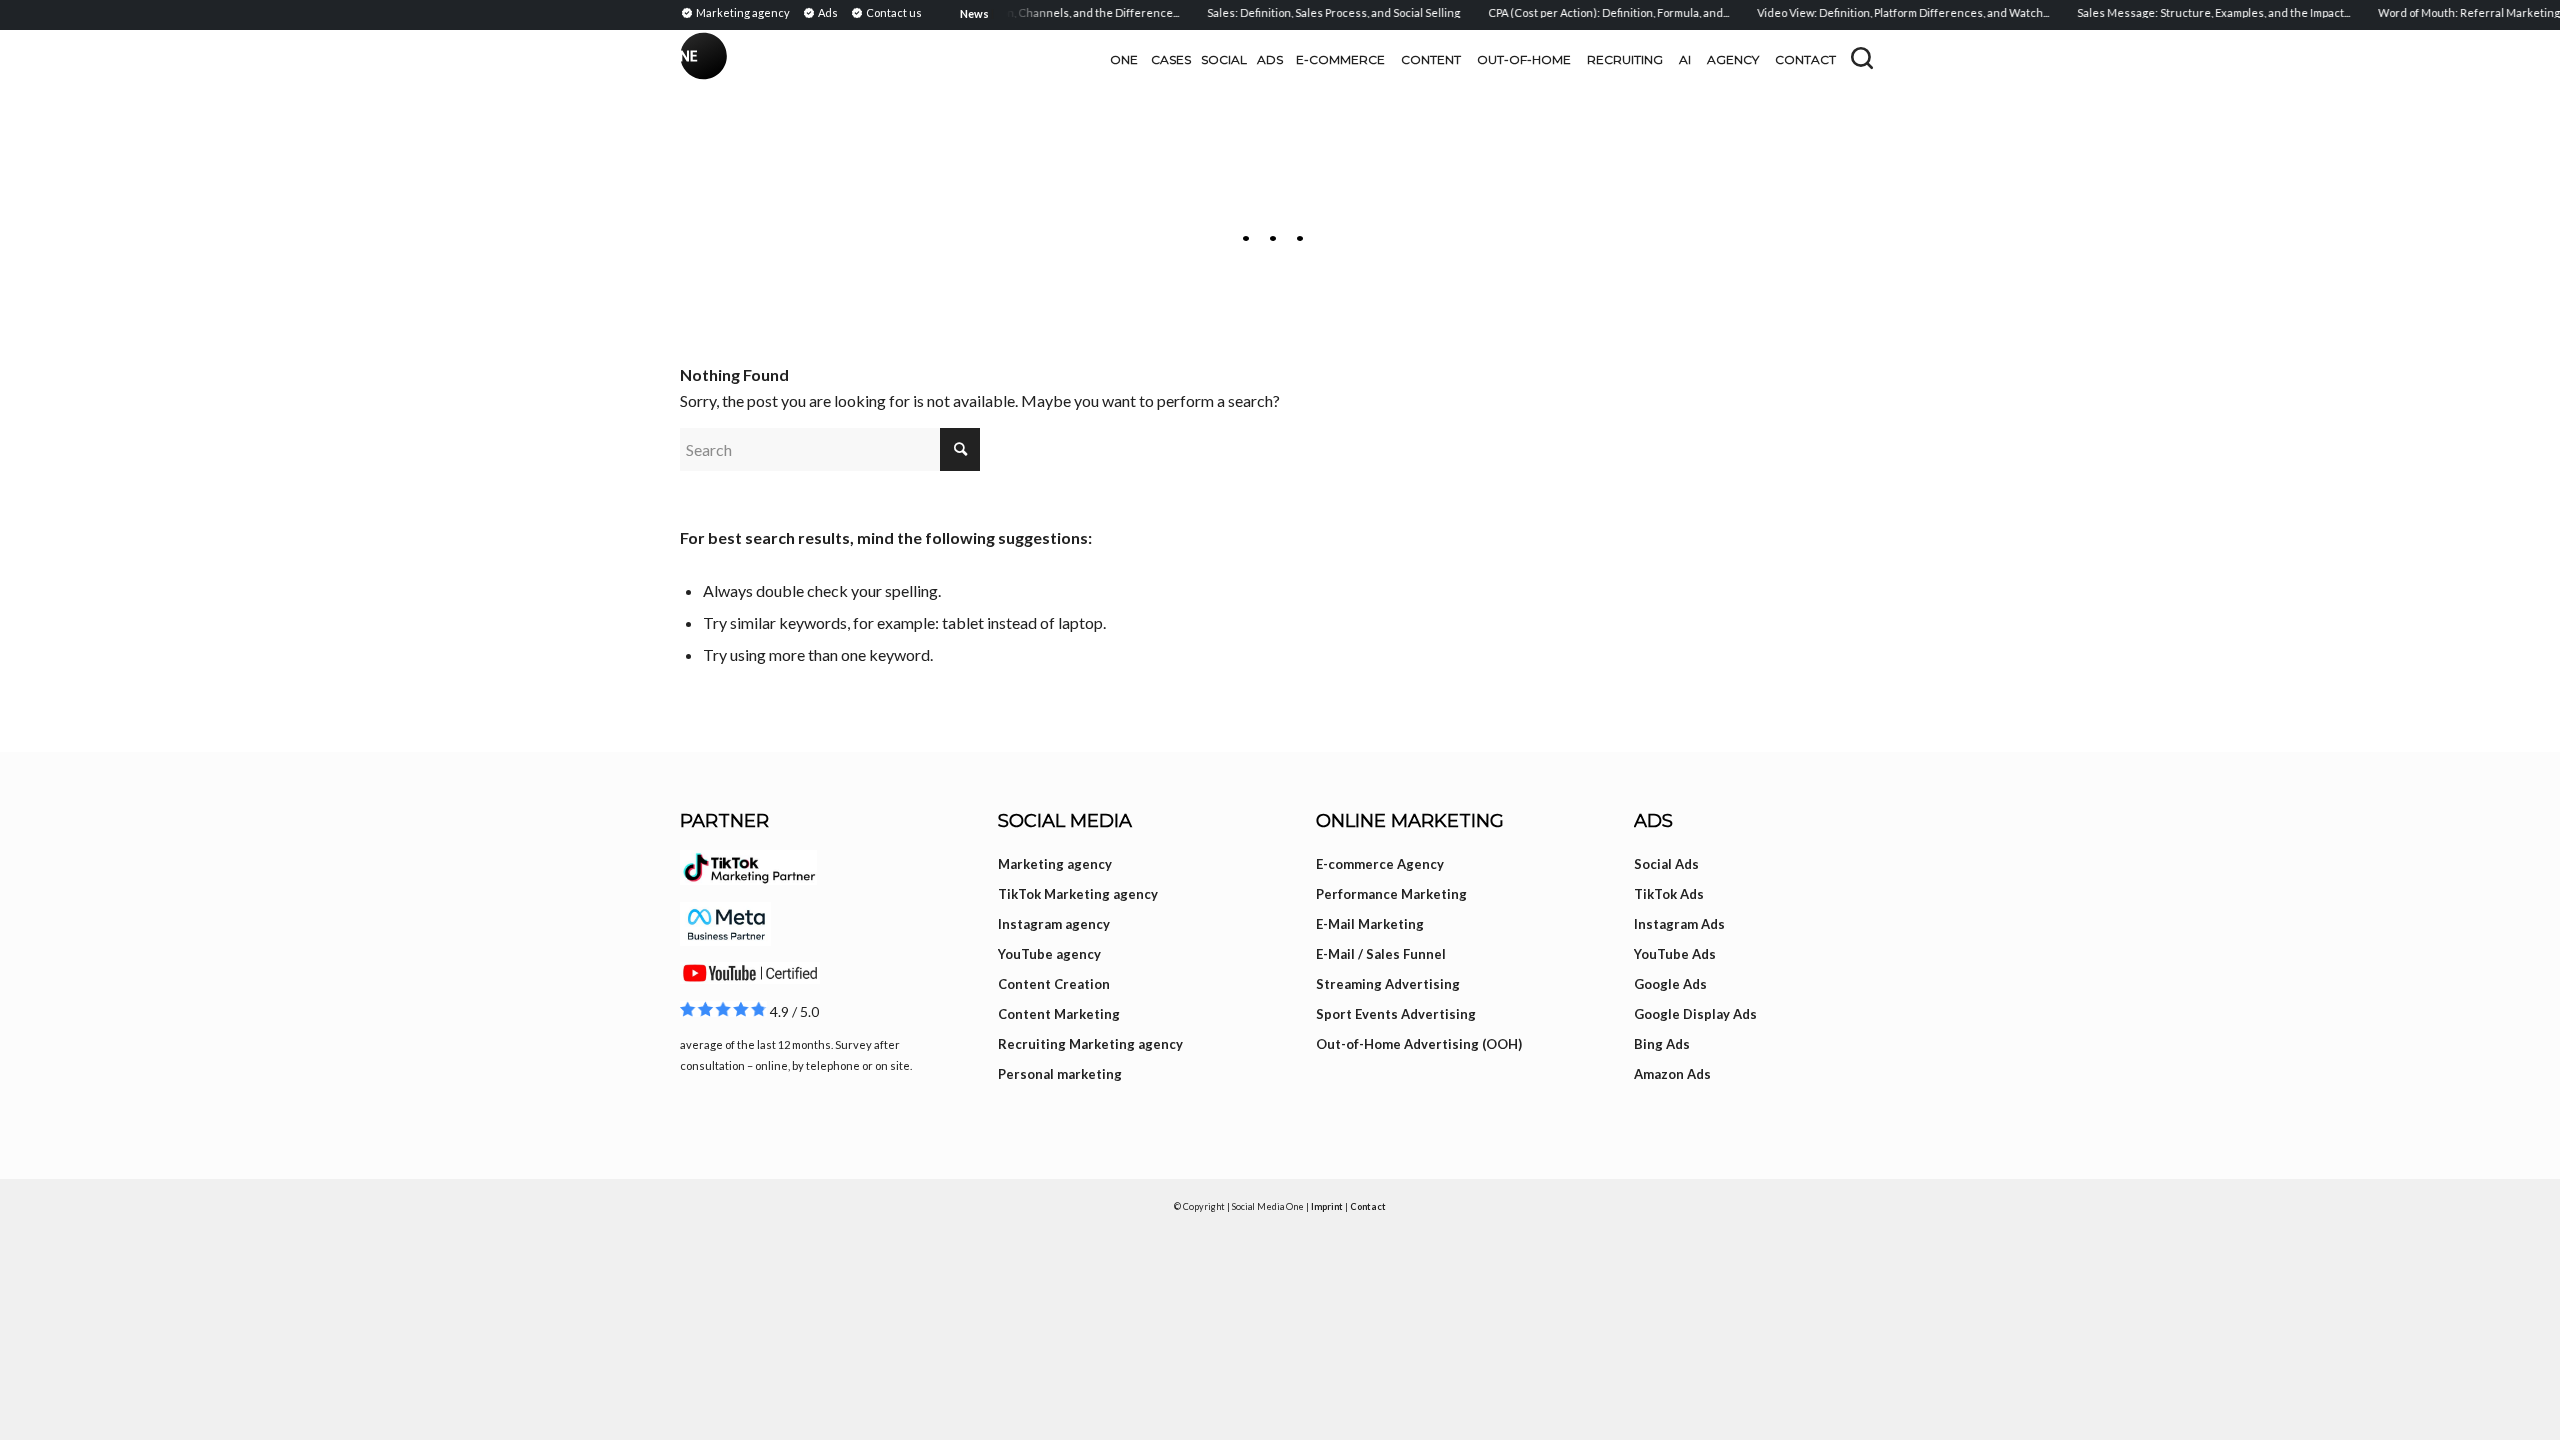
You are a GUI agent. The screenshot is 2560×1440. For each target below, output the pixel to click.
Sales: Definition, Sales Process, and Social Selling (1314, 12)
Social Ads (1666, 864)
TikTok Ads (1669, 894)
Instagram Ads (1679, 924)
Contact (1368, 1206)
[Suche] (1862, 58)
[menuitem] (738, 12)
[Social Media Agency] (980, 60)
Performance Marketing (1391, 894)
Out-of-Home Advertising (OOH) (1419, 1044)
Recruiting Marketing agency (1090, 1044)
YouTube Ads (1675, 954)
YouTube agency (1049, 954)
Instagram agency (1054, 924)
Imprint (1327, 1206)
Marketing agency (1055, 864)
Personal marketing (1060, 1074)
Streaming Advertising (1388, 984)
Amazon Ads (1672, 1074)
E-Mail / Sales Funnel (1381, 954)
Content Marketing (1059, 1014)
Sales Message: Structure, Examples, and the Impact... (2194, 12)
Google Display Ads (1695, 1014)
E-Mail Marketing (1370, 924)
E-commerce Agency (1380, 864)
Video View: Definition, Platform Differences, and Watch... (1884, 12)
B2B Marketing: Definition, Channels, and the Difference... (1010, 12)
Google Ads (1670, 984)
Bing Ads (1662, 1044)
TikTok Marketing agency (1078, 894)
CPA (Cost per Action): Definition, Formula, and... (1589, 12)
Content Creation (1054, 984)
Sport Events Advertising (1396, 1014)
